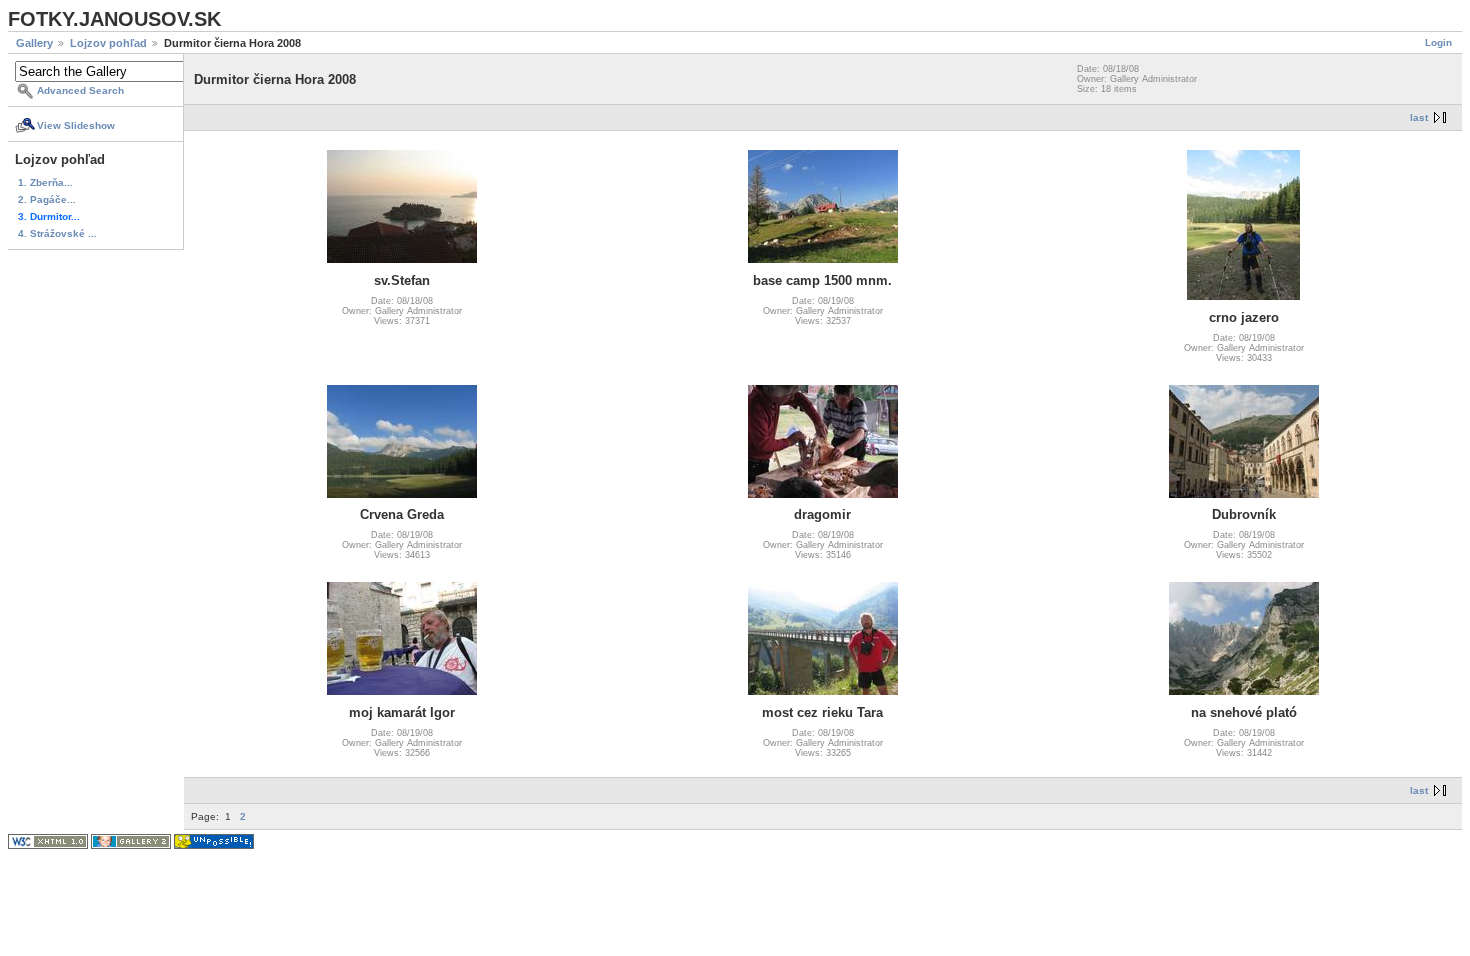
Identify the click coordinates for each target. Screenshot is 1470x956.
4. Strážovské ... (57, 233)
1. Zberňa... (45, 182)
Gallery (34, 43)
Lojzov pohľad (108, 43)
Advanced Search (80, 90)
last (1419, 117)
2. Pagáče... (47, 199)
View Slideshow (76, 125)
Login (1438, 42)
